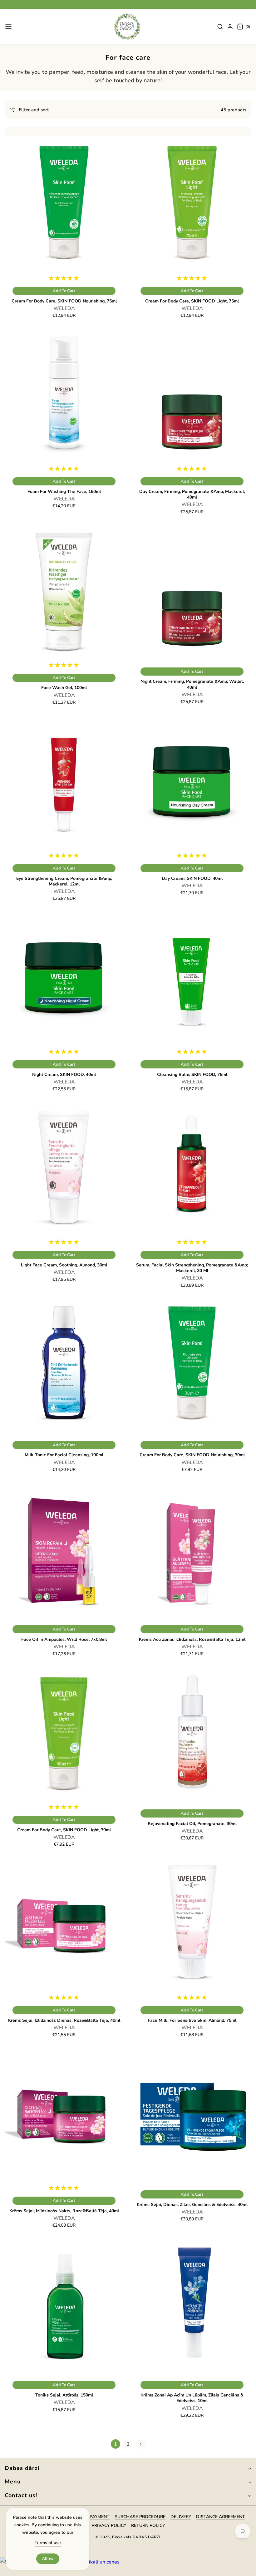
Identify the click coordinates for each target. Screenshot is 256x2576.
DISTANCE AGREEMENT (221, 2517)
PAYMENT (100, 2517)
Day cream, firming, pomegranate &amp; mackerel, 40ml (192, 494)
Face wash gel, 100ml (64, 688)
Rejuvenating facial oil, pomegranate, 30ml (192, 1824)
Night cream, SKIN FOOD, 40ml (64, 1075)
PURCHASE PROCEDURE (140, 2517)
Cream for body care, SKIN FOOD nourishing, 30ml (192, 1455)
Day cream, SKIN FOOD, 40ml (192, 879)
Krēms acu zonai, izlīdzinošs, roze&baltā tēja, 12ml (192, 1640)
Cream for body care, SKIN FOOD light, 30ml (64, 1830)
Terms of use (48, 2543)
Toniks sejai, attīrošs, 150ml (64, 2395)
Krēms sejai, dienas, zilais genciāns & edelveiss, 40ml (192, 2205)
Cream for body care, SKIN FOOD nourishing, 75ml (64, 301)
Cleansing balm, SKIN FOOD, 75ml (192, 1075)
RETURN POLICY (148, 2525)
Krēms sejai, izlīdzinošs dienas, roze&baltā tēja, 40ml (64, 2021)
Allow (48, 2559)
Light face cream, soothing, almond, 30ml (64, 1265)
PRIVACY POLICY (109, 2525)
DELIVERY (181, 2517)
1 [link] (116, 2444)
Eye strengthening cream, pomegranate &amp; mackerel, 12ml (64, 881)
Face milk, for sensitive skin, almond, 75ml (192, 2021)
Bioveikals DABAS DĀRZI (136, 2537)
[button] (8, 27)
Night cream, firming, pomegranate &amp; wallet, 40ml (192, 684)
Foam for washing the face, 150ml (64, 492)
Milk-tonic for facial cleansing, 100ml (64, 1455)
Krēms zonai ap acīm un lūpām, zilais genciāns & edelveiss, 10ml (192, 2398)
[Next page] (140, 2444)
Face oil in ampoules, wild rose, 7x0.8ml (64, 1640)
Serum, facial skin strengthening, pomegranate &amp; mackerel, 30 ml (192, 1268)
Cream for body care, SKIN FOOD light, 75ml (192, 301)
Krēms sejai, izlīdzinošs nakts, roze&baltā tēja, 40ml (64, 2211)
